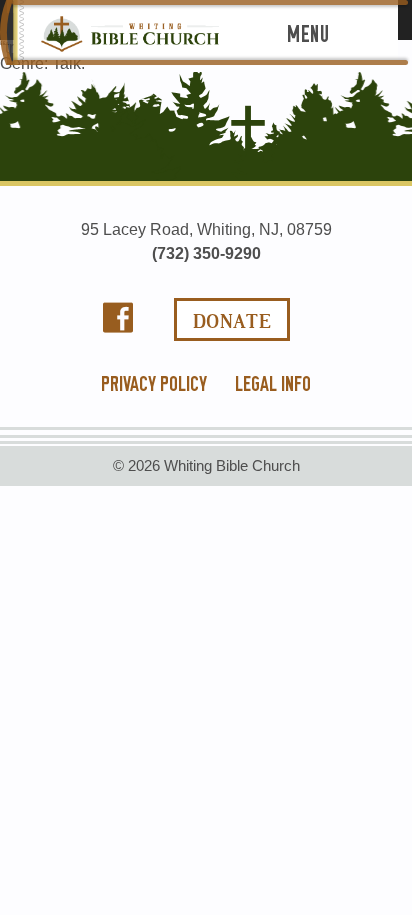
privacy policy (154, 384)
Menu (308, 34)
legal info (273, 384)
